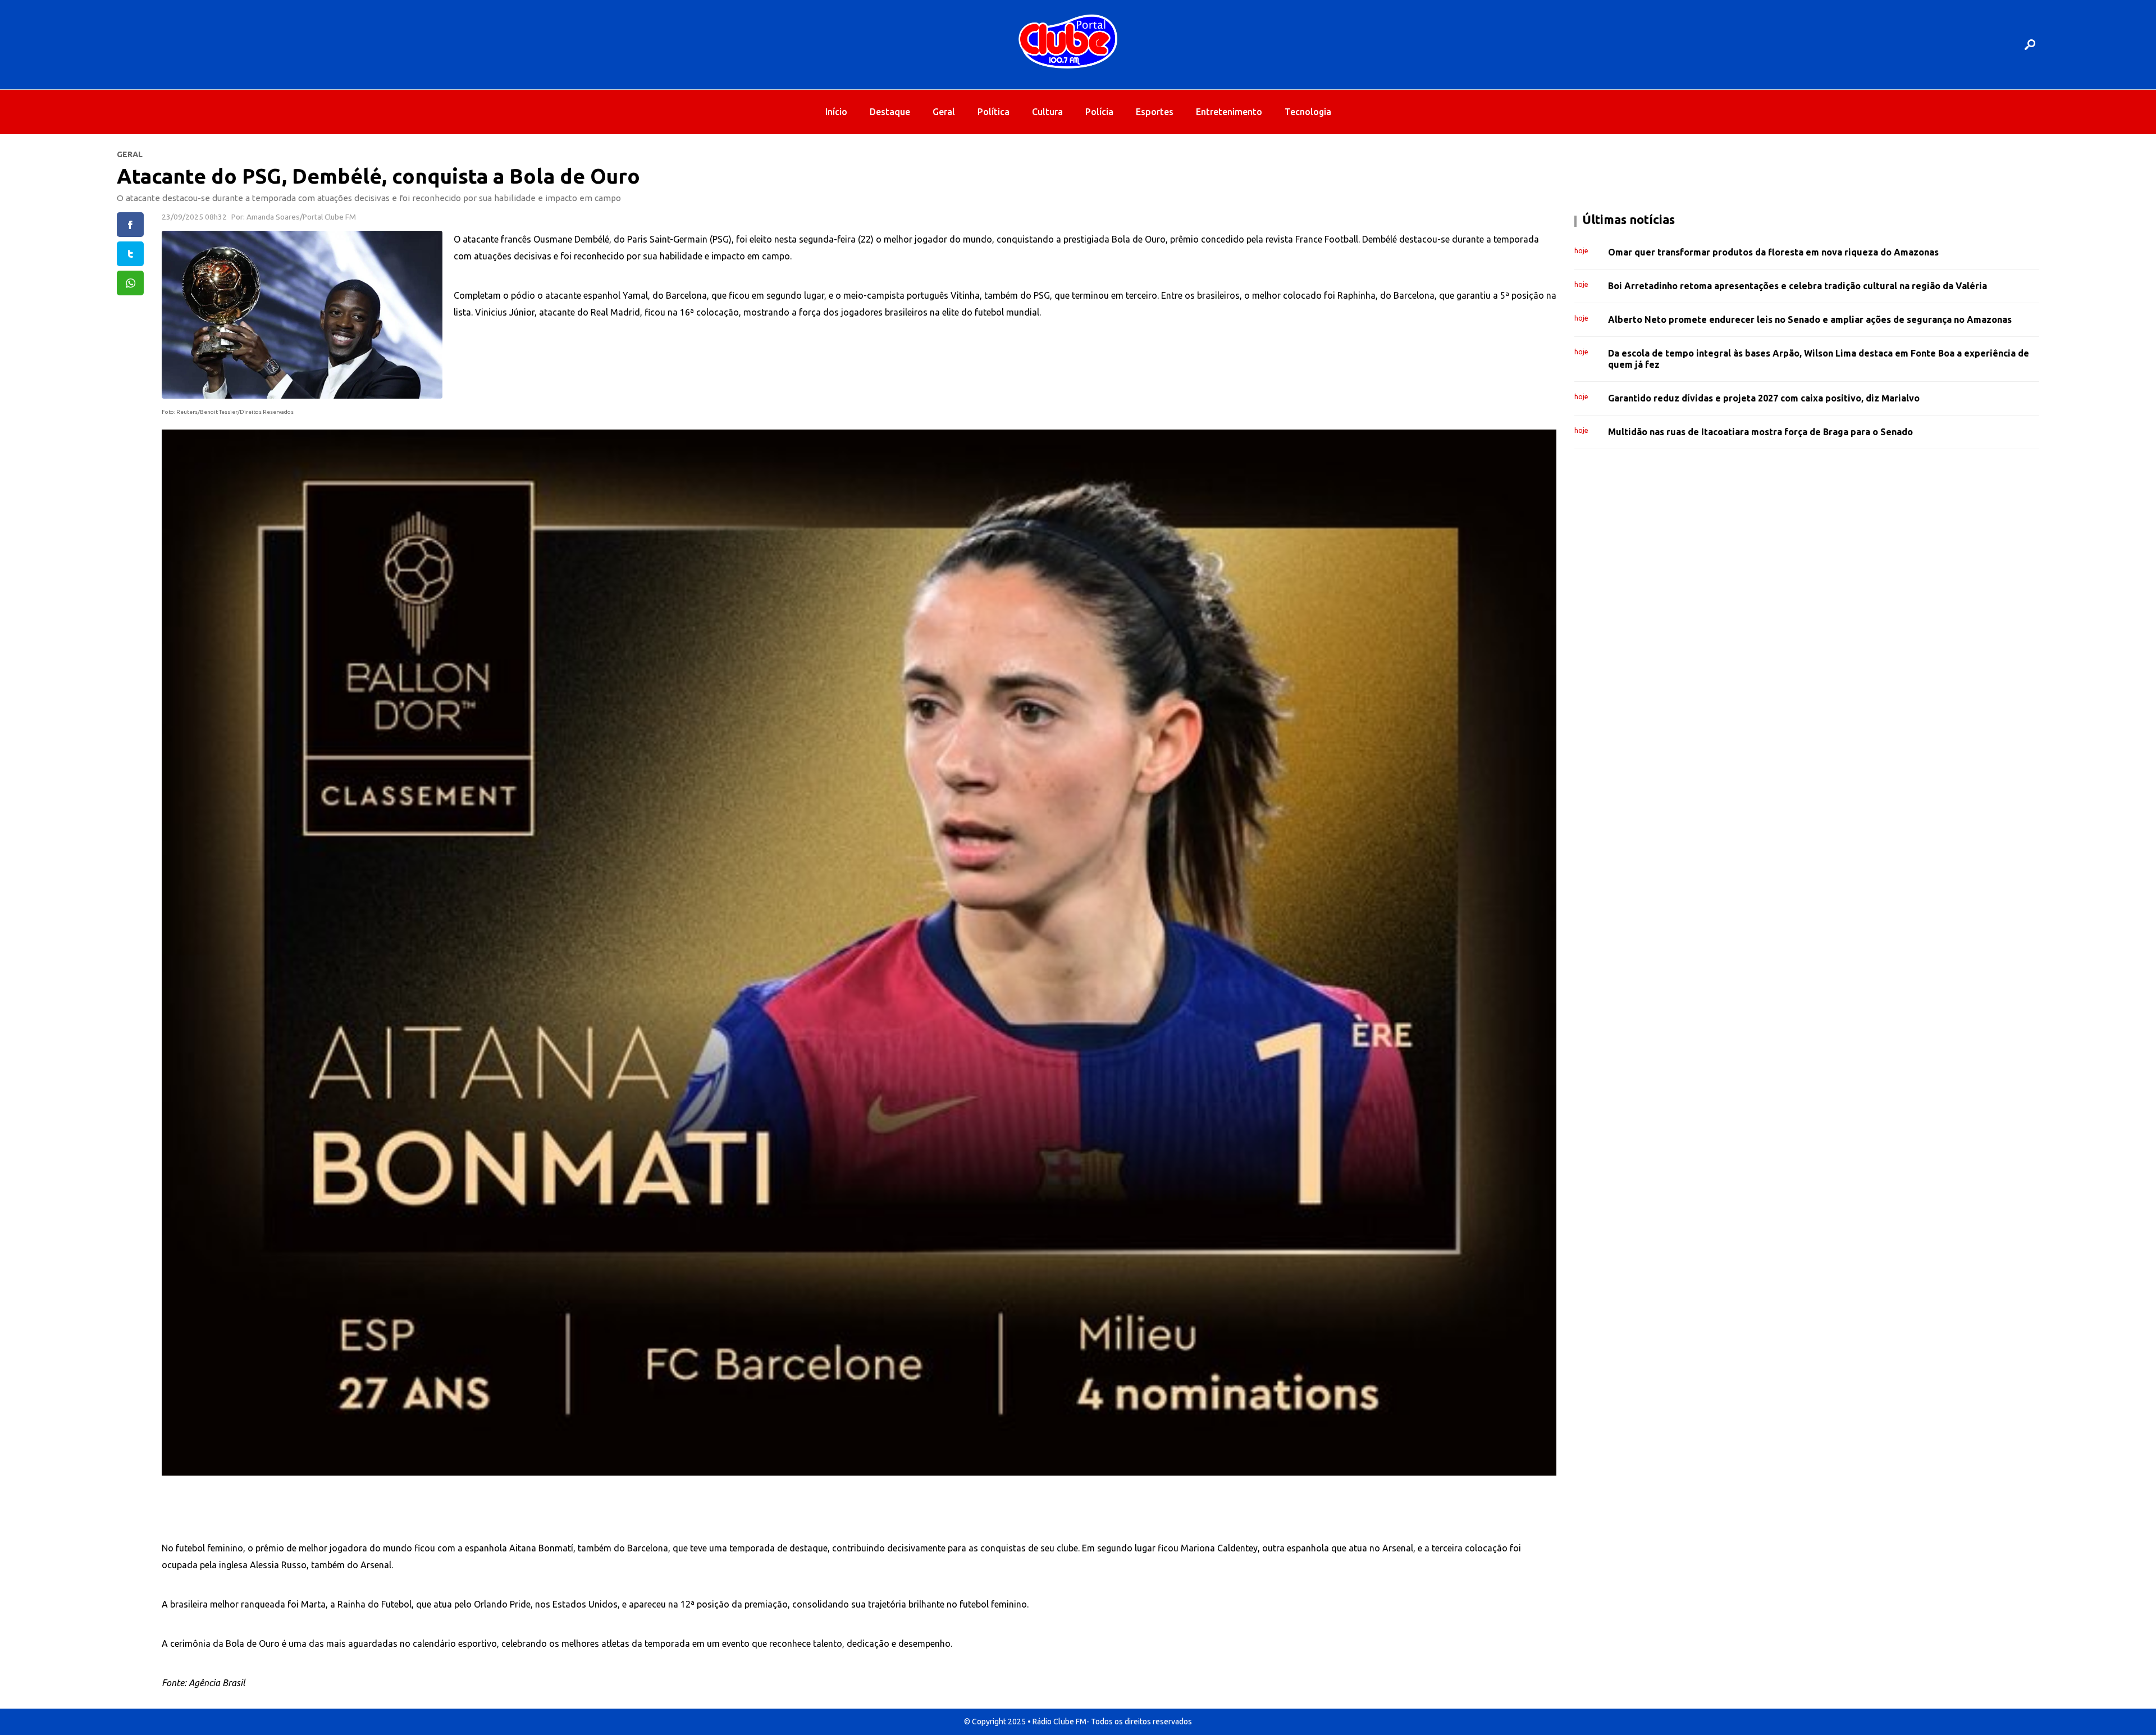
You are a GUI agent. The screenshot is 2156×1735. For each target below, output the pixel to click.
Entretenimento (1229, 112)
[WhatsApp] (130, 283)
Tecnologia (1308, 112)
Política (994, 112)
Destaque (890, 112)
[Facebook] (130, 225)
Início (836, 112)
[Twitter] (130, 254)
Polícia (1099, 112)
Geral (944, 112)
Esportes (1155, 112)
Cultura (1047, 112)
